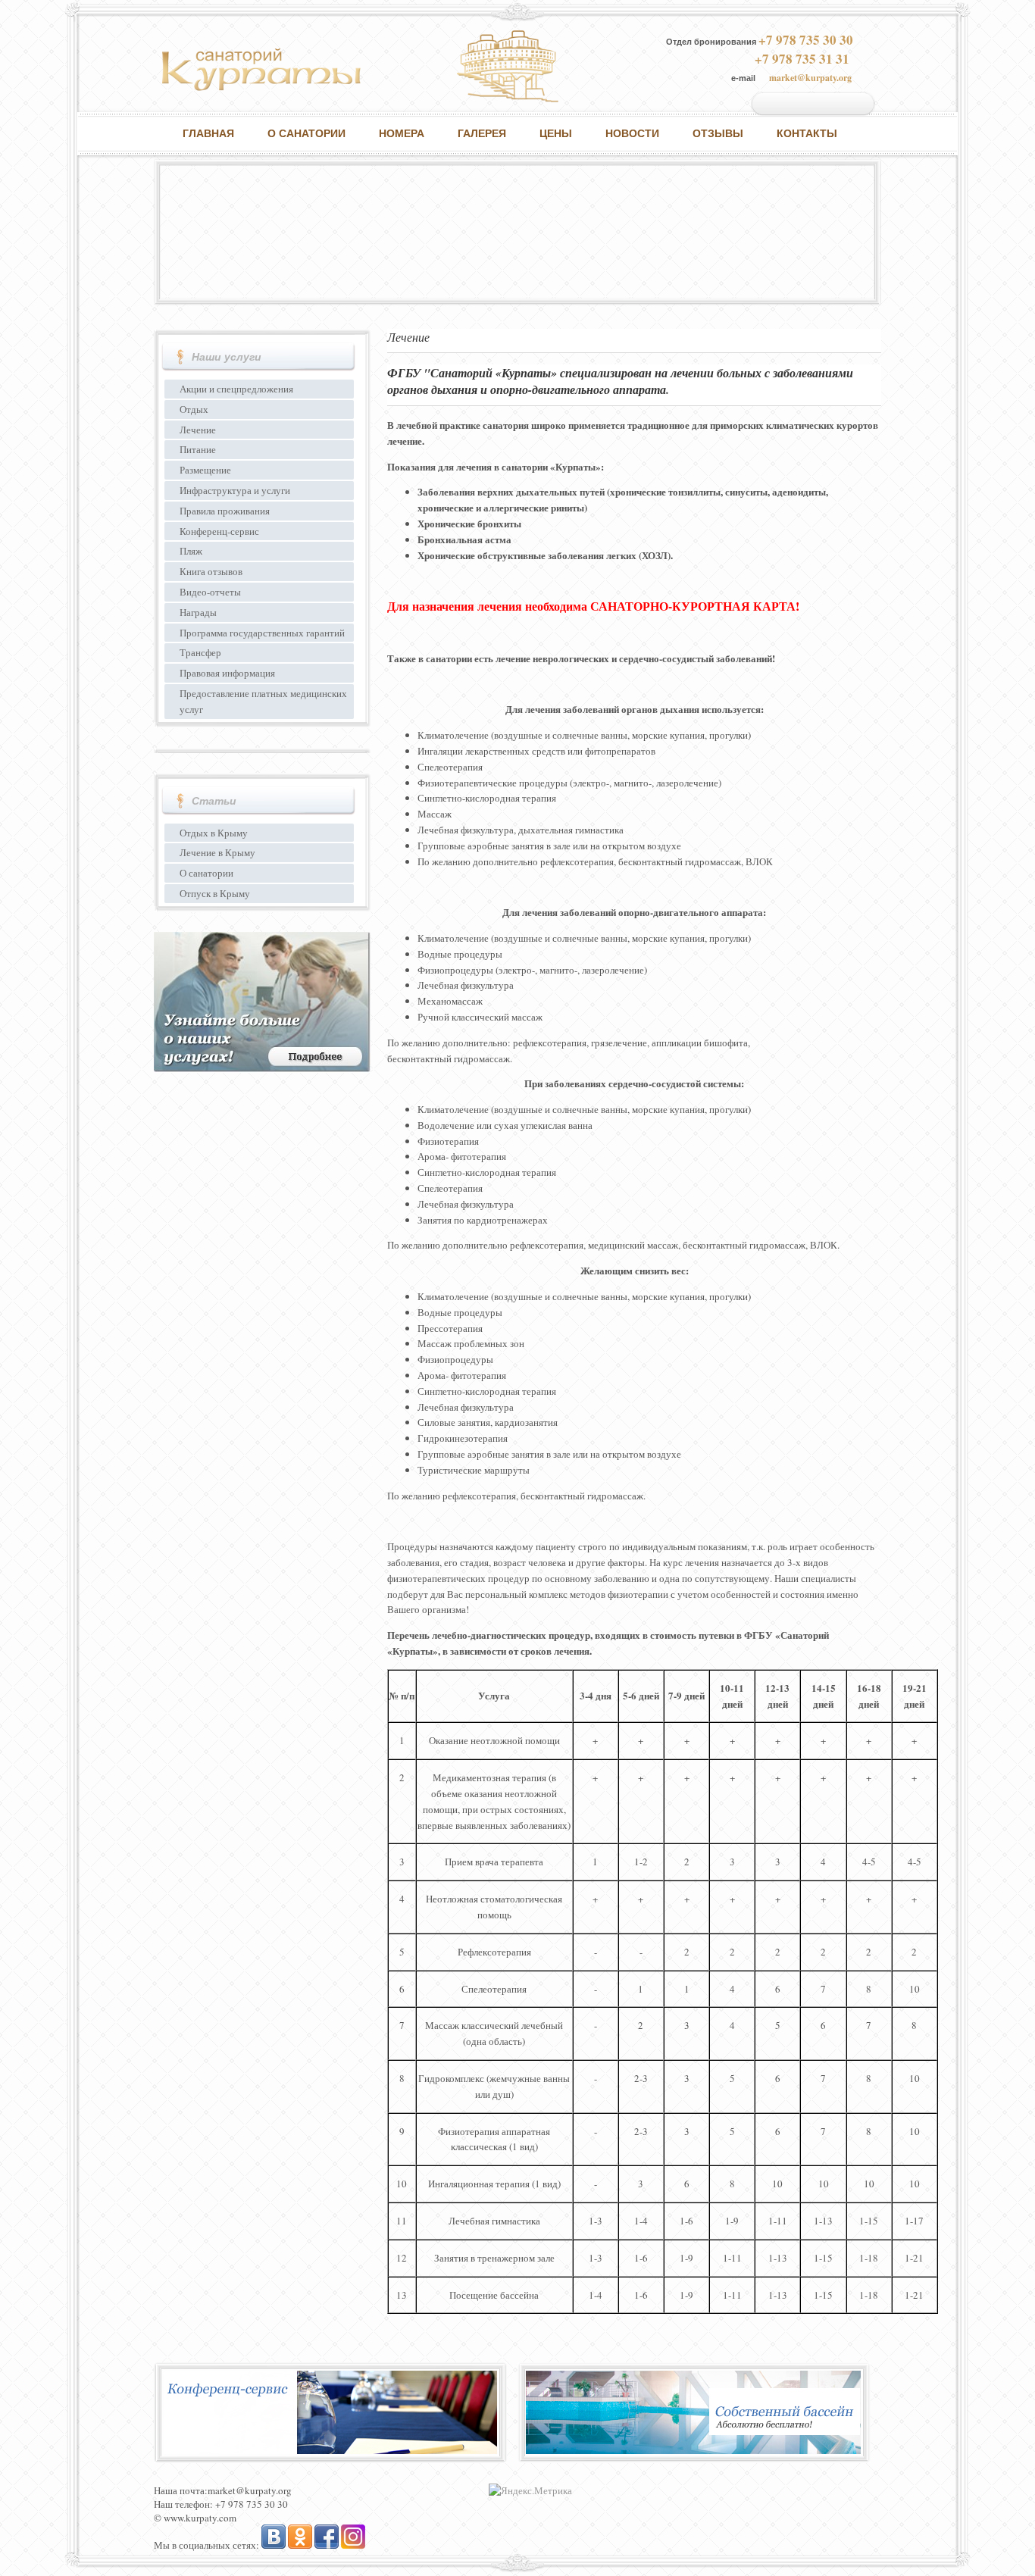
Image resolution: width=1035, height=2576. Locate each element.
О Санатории (306, 133)
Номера (402, 133)
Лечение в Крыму (217, 852)
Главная (208, 133)
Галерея (482, 133)
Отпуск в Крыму (215, 893)
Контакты (807, 133)
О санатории (206, 873)
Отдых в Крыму (214, 833)
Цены (556, 133)
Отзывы (718, 133)
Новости (632, 133)
